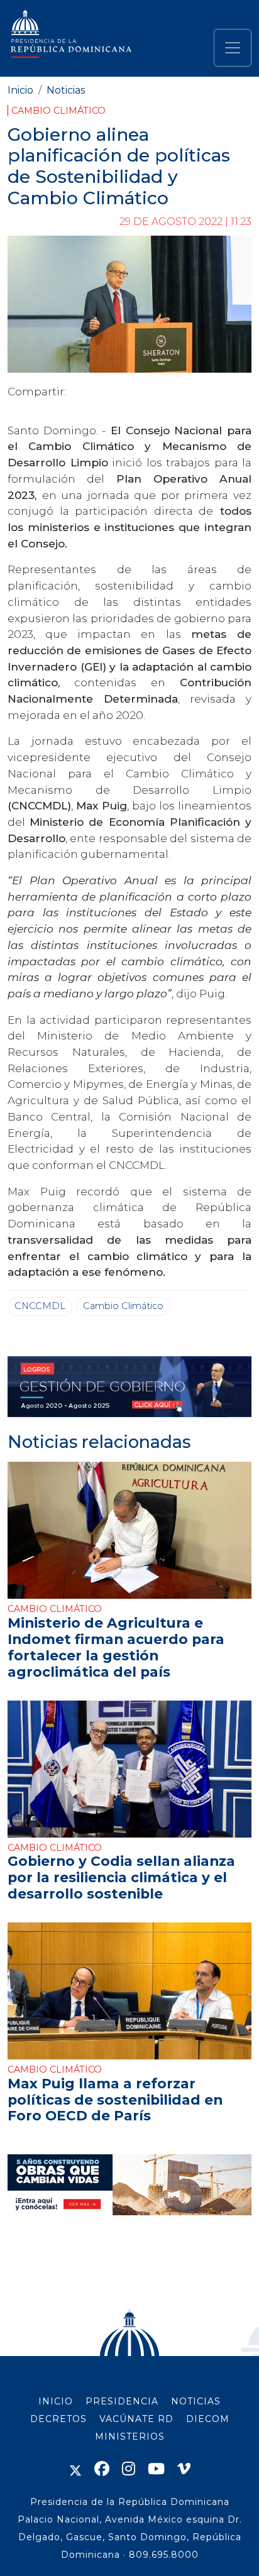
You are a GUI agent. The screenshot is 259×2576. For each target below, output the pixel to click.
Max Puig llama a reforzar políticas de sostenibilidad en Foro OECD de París (115, 2100)
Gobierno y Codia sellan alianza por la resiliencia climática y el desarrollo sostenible (121, 1877)
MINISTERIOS (130, 2436)
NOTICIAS (196, 2401)
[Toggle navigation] (233, 48)
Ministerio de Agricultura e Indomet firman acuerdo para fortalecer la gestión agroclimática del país (116, 1647)
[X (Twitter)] (75, 2469)
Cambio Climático (58, 111)
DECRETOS (58, 2419)
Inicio (20, 90)
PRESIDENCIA (122, 2401)
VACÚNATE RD (136, 2419)
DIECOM (208, 2419)
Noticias (66, 90)
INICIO (56, 2401)
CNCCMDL (40, 1306)
